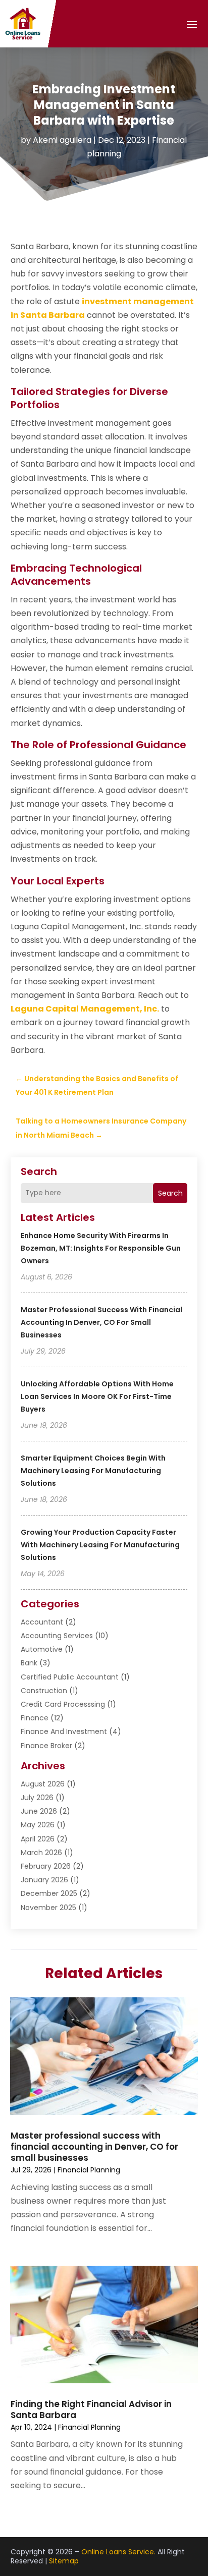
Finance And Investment (64, 1731)
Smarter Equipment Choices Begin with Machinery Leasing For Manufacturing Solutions (93, 1471)
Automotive (42, 1649)
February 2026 (46, 1866)
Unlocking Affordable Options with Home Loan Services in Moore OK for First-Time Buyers (97, 1396)
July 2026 (37, 1798)
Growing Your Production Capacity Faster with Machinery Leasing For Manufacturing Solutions (100, 1545)
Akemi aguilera (62, 140)
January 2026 (44, 1880)
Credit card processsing (63, 1704)
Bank (29, 1663)
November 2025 (48, 1908)
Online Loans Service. (118, 2552)
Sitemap (64, 2561)
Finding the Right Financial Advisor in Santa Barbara (91, 2410)
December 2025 (49, 1893)
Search (170, 1193)
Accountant (42, 1622)
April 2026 (38, 1839)
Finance (35, 1718)
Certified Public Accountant (70, 1677)
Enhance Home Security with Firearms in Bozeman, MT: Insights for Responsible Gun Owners (101, 1248)
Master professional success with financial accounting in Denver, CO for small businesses (101, 1322)
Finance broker (46, 1746)
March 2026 (41, 1853)
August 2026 (43, 1784)
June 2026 (39, 1811)
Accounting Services (57, 1636)
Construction (44, 1691)
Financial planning (89, 2170)
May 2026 (38, 1825)
